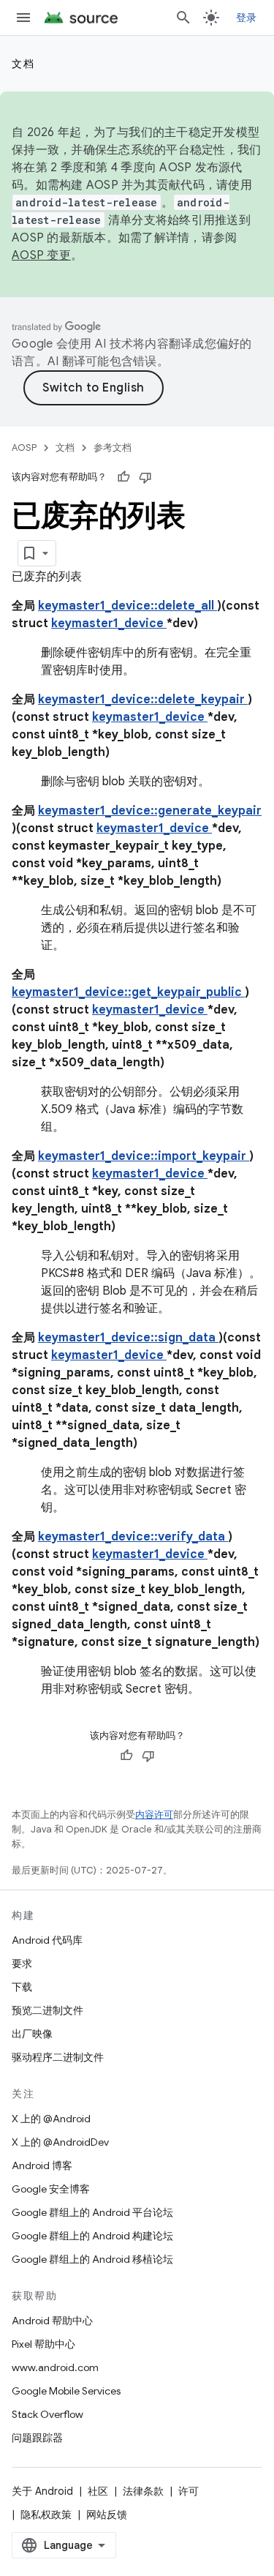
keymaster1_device (109, 624)
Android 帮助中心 (52, 2321)
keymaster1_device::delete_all (128, 606)
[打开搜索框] (183, 18)
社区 (98, 2491)
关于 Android (42, 2491)
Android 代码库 (47, 1940)
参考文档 (113, 448)
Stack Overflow (47, 2414)
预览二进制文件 (47, 2010)
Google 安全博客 (51, 2189)
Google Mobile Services (66, 2391)
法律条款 (143, 2491)
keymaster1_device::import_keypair (144, 1156)
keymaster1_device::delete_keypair (143, 700)
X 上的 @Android (51, 2119)
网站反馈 (107, 2515)
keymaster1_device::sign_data (128, 1338)
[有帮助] (123, 477)
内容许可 (154, 1815)
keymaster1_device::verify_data (133, 1537)
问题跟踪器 (37, 2438)
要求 (22, 1963)
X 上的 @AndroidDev (60, 2142)
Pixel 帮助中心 (43, 2344)
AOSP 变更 (41, 255)
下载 (22, 1987)
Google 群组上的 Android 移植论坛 (92, 2259)
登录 (247, 18)
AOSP (24, 448)
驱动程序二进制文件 (58, 2057)
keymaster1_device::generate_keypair (150, 811)
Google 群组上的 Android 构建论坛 (92, 2236)
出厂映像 (32, 2034)
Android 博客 (42, 2165)
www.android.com (55, 2367)
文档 (23, 64)
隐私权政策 (46, 2515)
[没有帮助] (145, 477)
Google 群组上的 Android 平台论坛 (92, 2212)
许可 (189, 2491)
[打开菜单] (23, 18)
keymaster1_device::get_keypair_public (128, 992)
